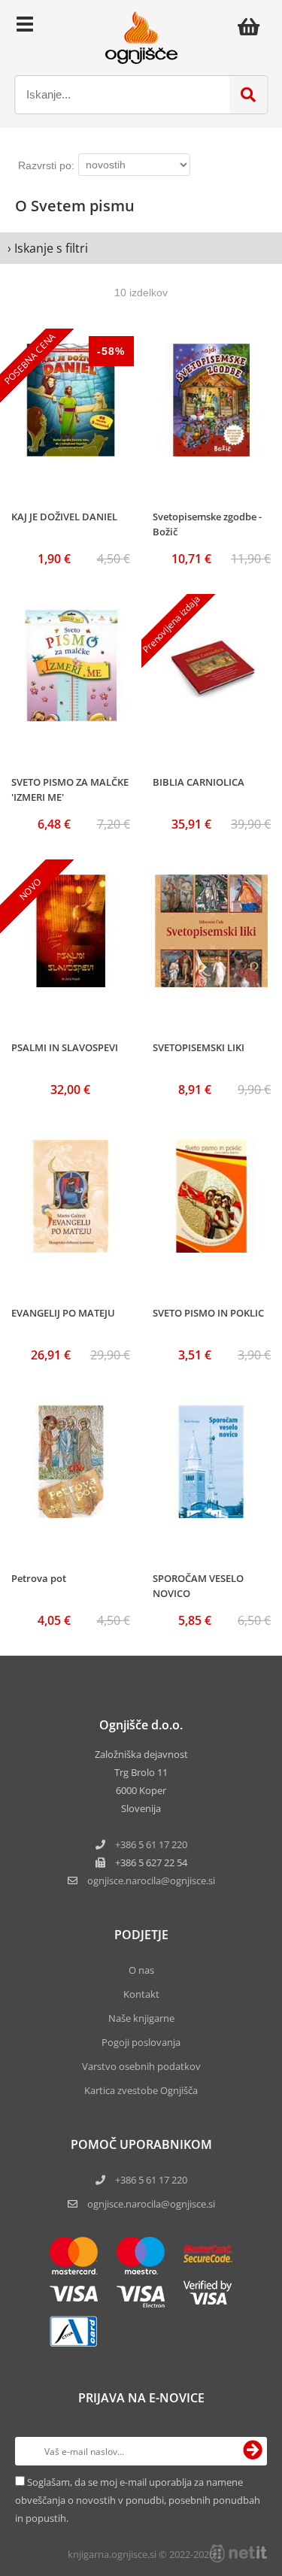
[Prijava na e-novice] (253, 2451)
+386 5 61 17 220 (151, 1844)
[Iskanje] (248, 95)
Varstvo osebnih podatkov (141, 2066)
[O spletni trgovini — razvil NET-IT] (238, 2553)
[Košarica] (253, 26)
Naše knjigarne (141, 2018)
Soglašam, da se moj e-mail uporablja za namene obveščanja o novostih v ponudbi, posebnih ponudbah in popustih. (138, 2500)
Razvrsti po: (46, 165)
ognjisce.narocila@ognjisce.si (151, 2204)
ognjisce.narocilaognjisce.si (151, 1880)
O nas (141, 1970)
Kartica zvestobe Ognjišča (141, 2090)
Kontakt (141, 1994)
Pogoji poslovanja (141, 2042)
